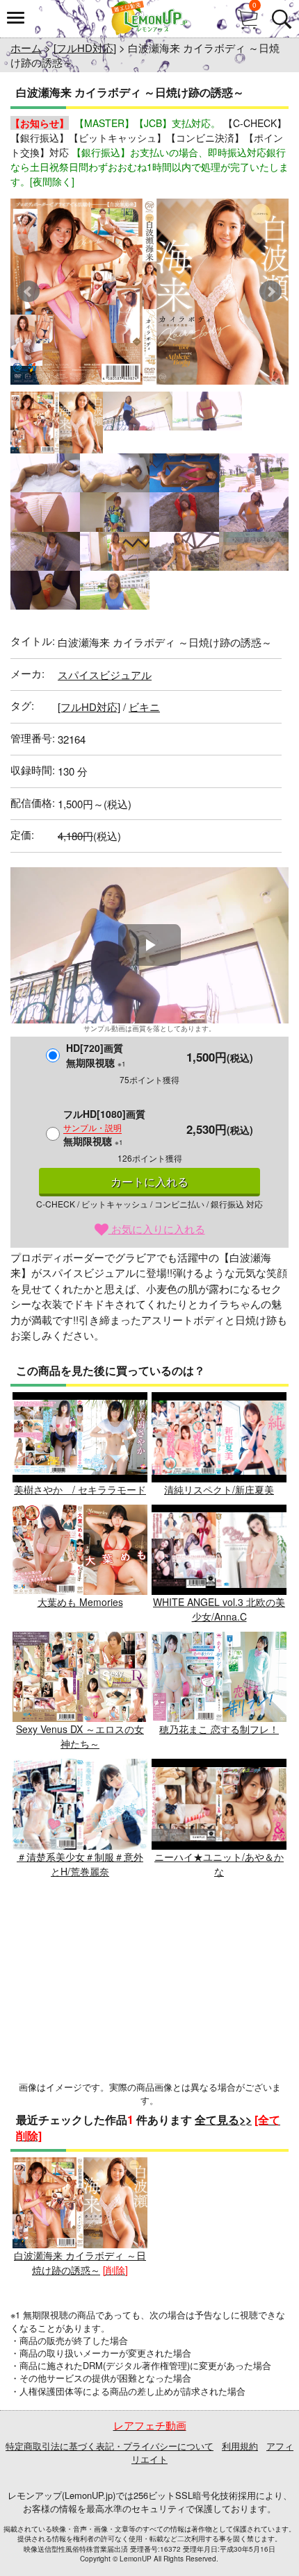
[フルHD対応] (85, 48)
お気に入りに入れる (157, 1229)
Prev (29, 292)
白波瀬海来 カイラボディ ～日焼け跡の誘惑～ (80, 2262)
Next (270, 292)
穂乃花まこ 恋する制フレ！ (219, 1729)
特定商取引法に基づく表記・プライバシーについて (110, 2446)
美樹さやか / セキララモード (80, 1489)
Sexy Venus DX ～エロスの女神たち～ (80, 1736)
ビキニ (144, 706)
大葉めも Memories (80, 1602)
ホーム (26, 48)
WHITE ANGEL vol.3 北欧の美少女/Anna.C (219, 1609)
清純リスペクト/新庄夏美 (219, 1489)
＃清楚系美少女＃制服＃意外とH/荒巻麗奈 (80, 1864)
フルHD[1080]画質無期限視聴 (104, 1127)
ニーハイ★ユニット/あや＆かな (219, 1864)
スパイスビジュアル (105, 675)
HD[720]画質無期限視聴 (96, 1055)
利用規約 (240, 2446)
